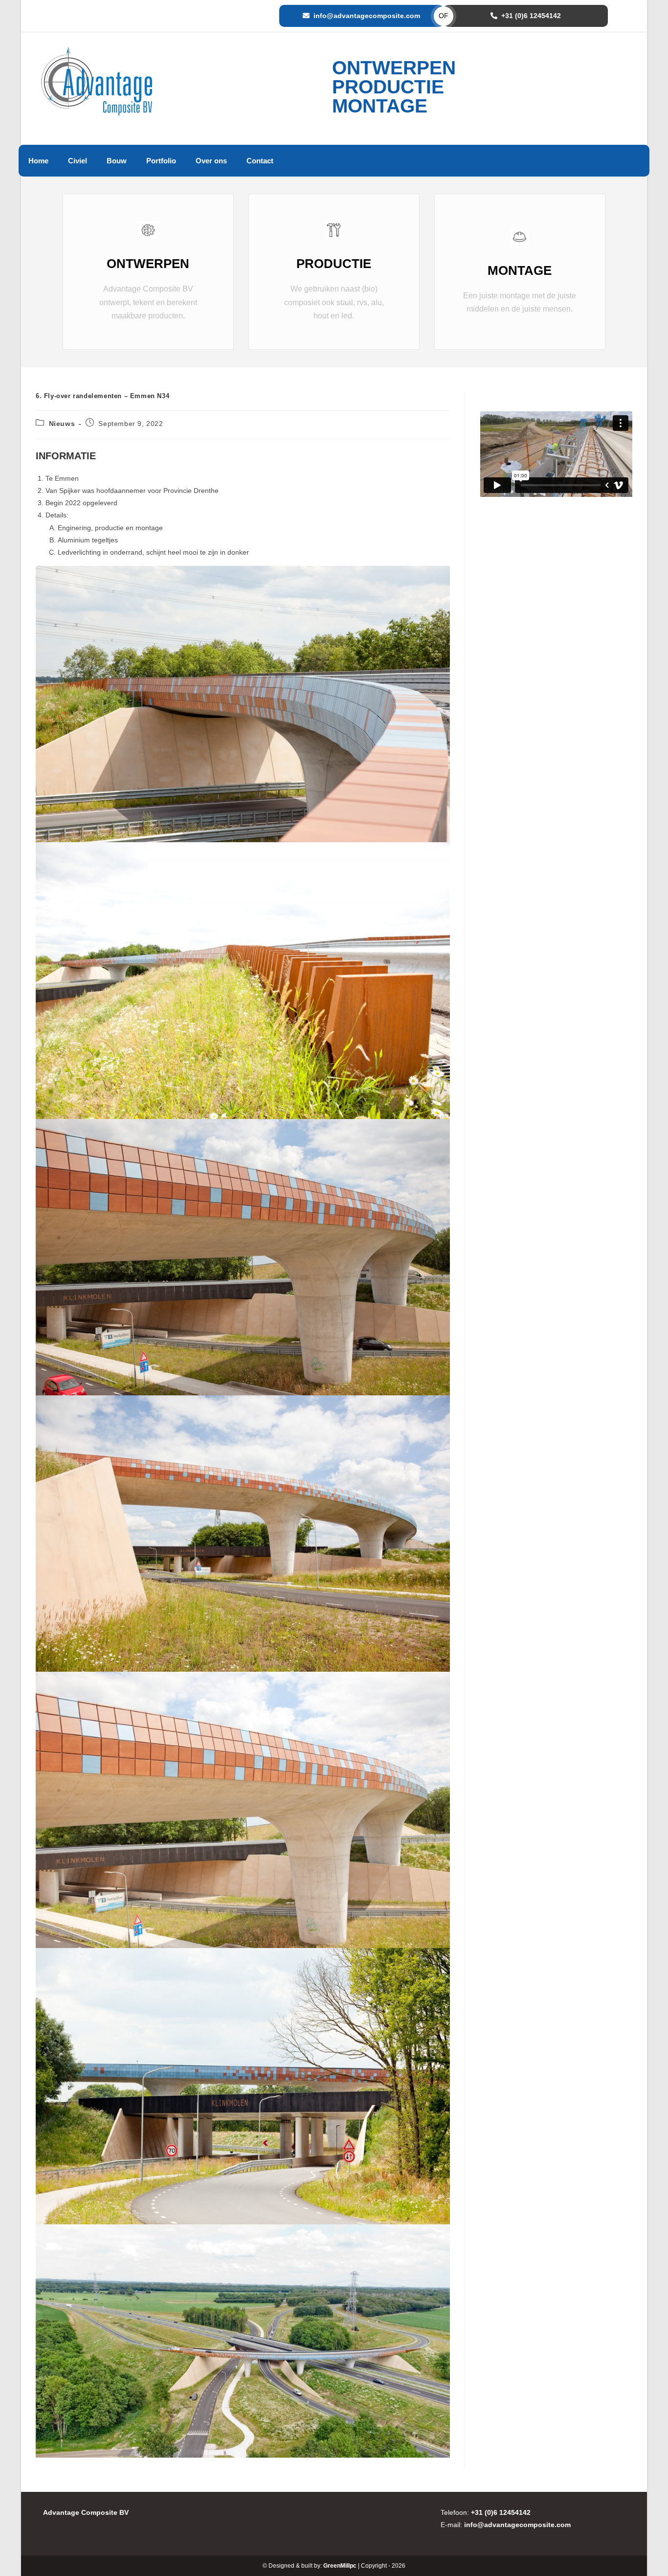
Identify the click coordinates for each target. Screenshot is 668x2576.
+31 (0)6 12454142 (531, 16)
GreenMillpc (340, 2566)
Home (38, 161)
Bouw (117, 161)
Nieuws (62, 424)
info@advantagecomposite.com (367, 16)
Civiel (78, 161)
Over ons (211, 161)
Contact (260, 161)
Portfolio (161, 161)
